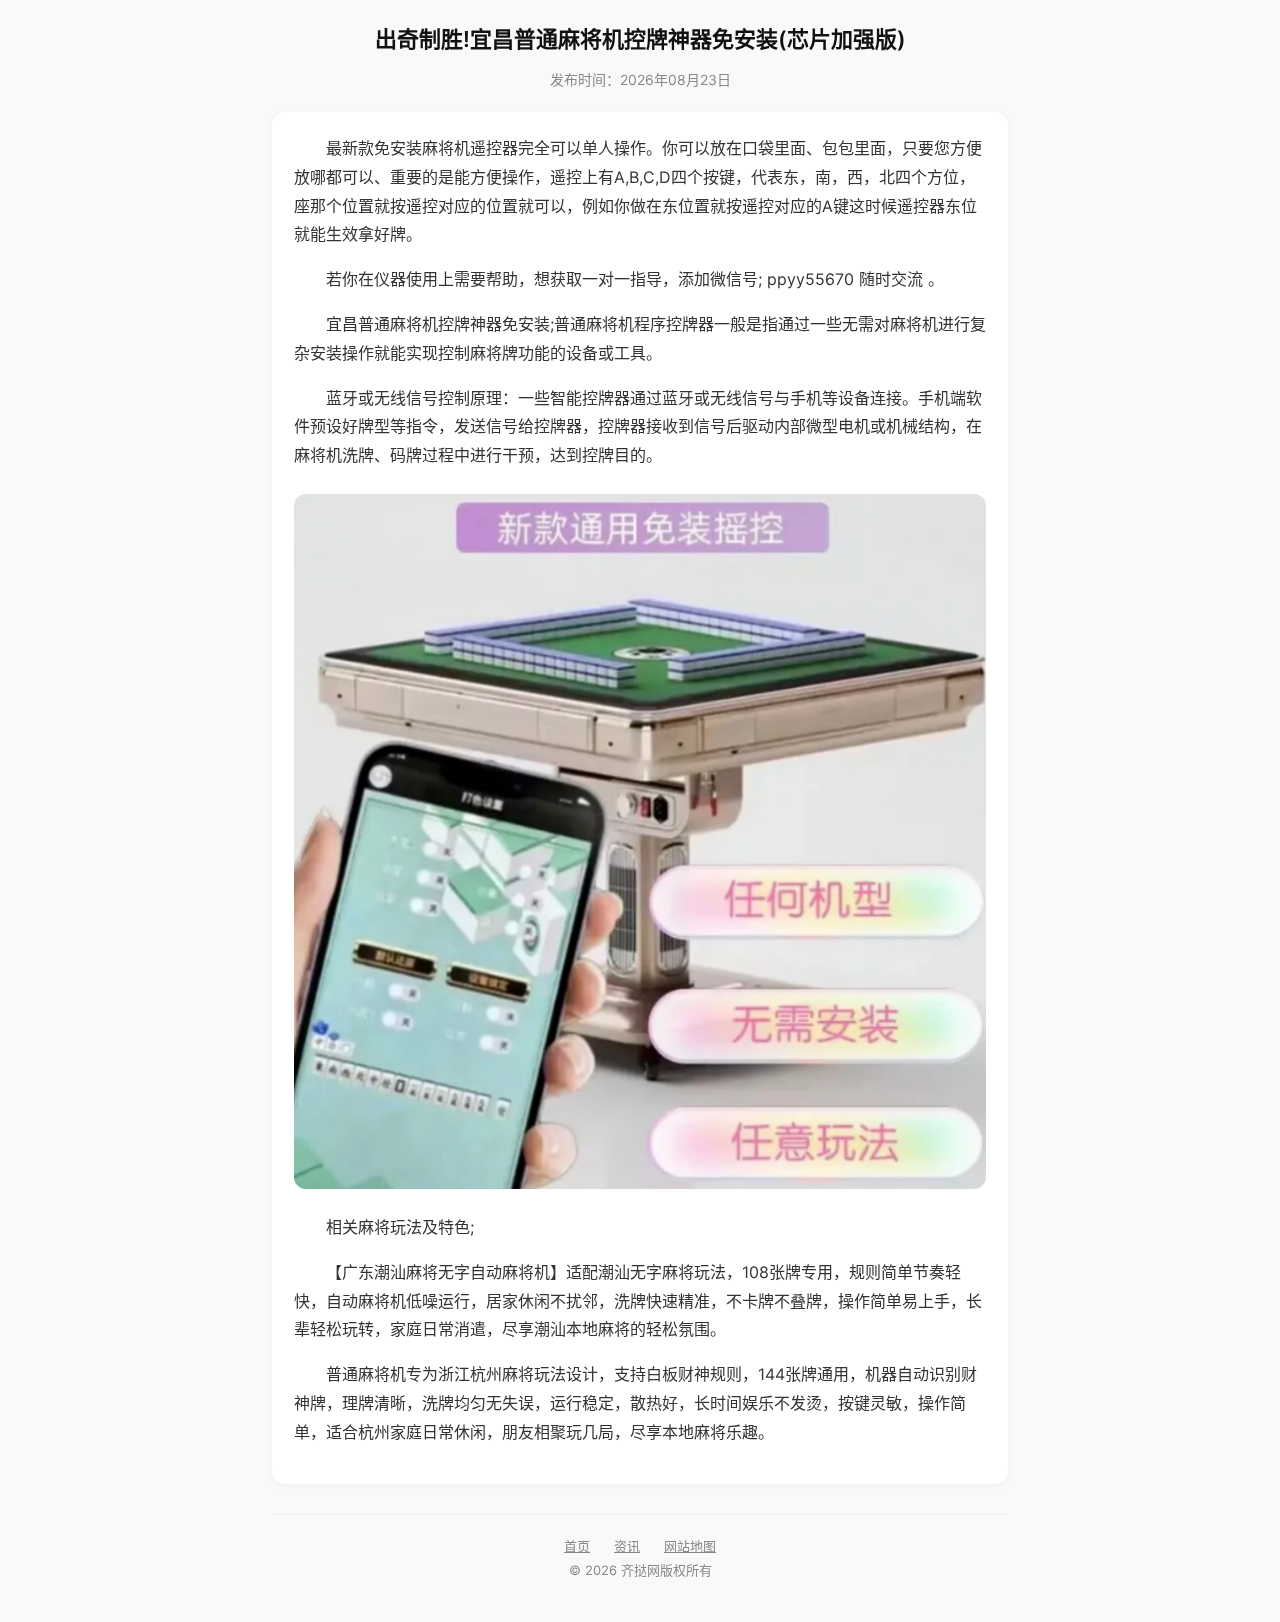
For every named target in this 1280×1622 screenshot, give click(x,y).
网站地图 (690, 1546)
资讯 (627, 1546)
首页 (577, 1546)
